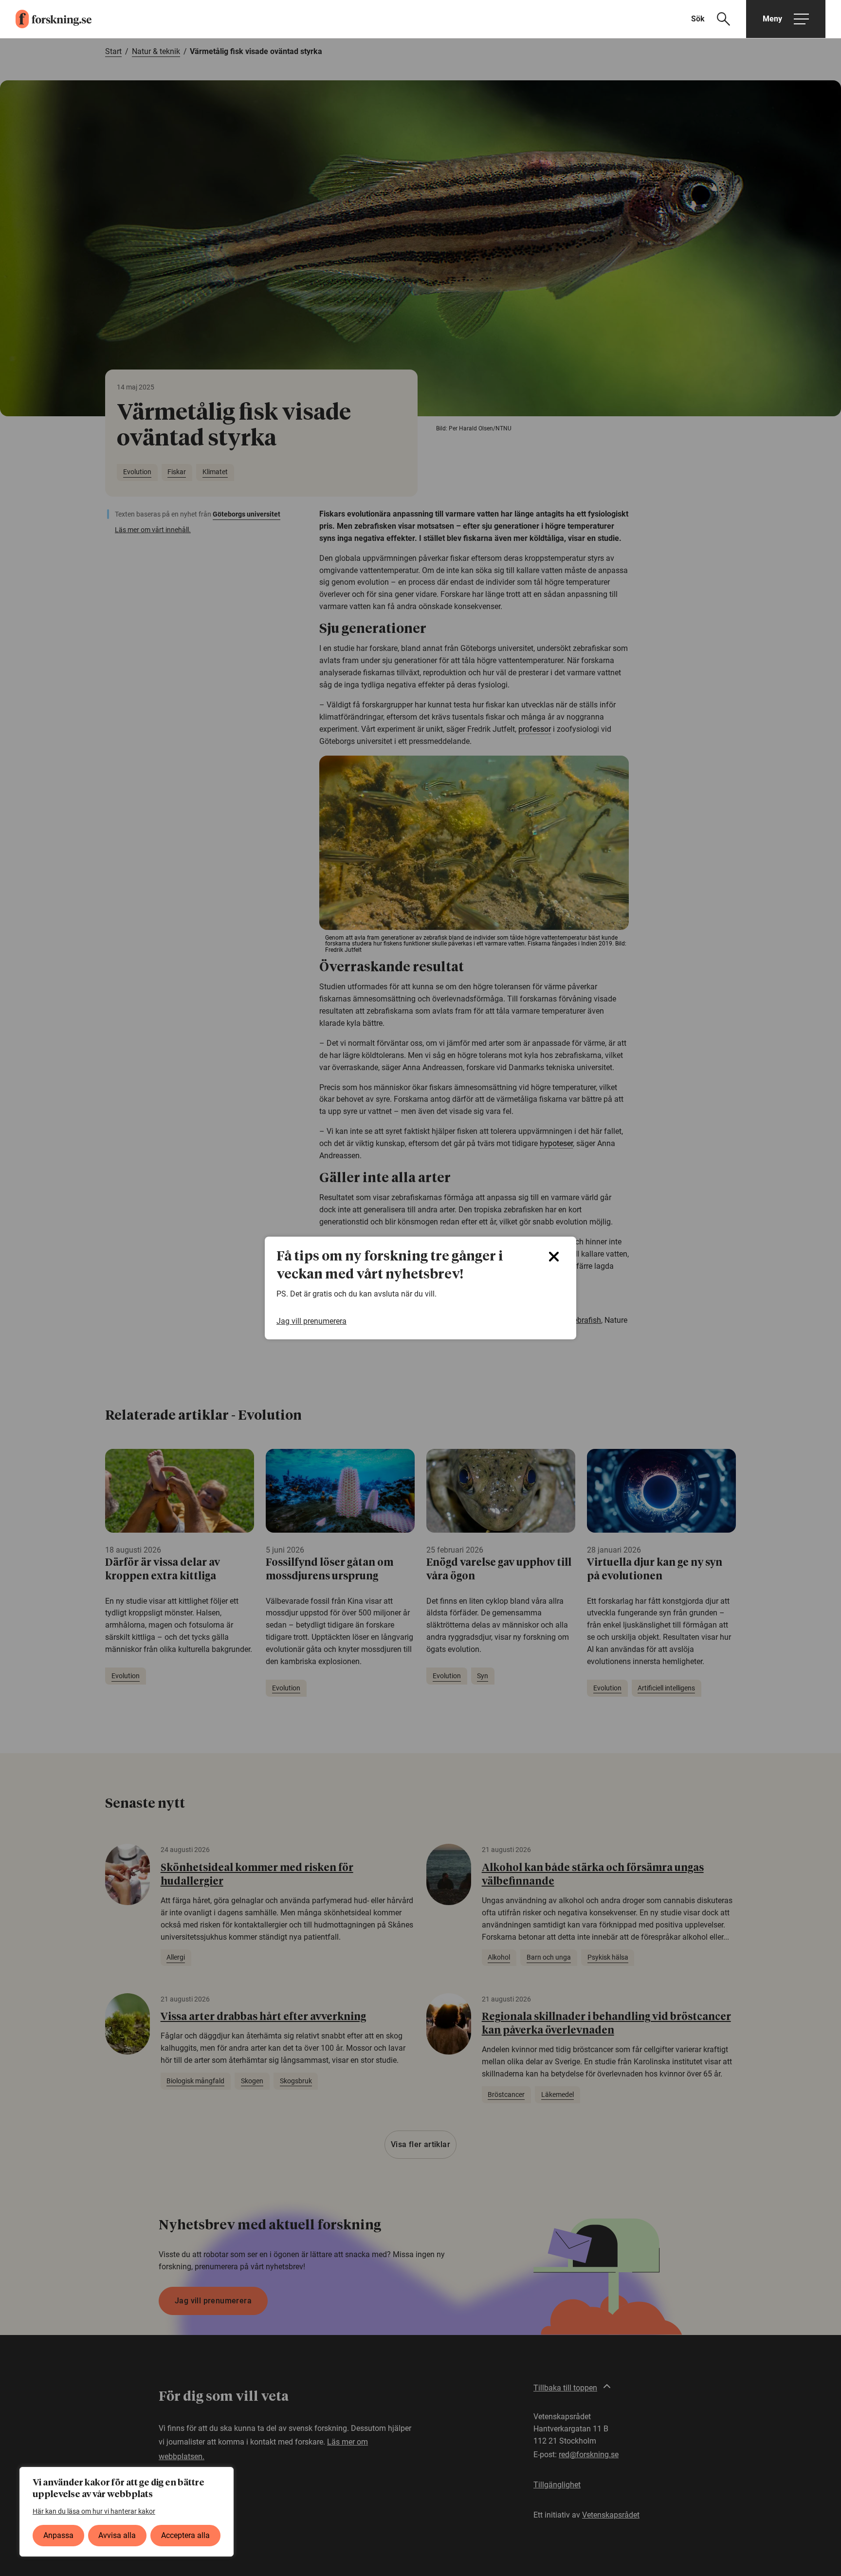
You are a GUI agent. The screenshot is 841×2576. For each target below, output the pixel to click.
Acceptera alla (185, 2535)
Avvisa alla (117, 2535)
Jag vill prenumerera (311, 1321)
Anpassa (58, 2535)
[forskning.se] (46, 19)
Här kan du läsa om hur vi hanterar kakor (94, 2511)
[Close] (554, 1257)
